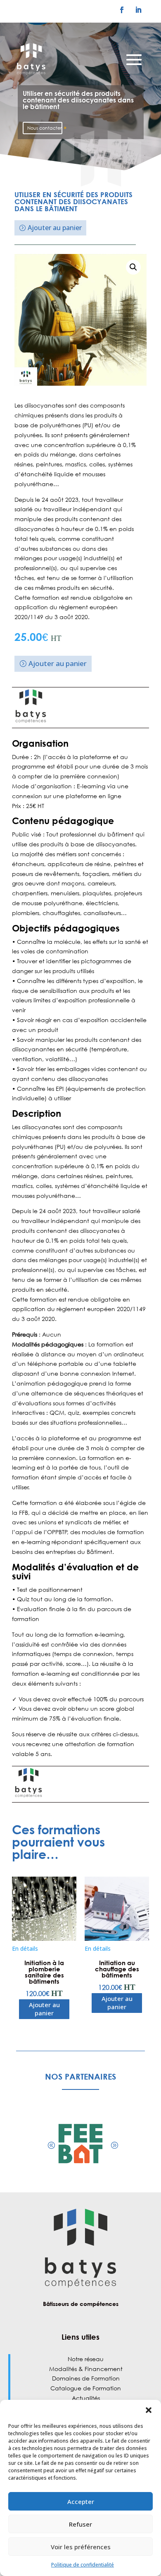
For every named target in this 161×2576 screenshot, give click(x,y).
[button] (149, 2410)
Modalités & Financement (86, 2369)
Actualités (86, 2398)
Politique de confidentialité (83, 2565)
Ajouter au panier (55, 228)
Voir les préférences (81, 2547)
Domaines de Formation (86, 2378)
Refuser (80, 2524)
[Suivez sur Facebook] (122, 10)
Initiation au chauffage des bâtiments (93, 1969)
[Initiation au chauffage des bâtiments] (93, 1939)
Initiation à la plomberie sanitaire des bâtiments (20, 1972)
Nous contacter (44, 128)
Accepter (81, 2501)
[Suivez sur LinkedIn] (138, 10)
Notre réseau (86, 2359)
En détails (74, 1948)
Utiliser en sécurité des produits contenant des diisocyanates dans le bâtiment (78, 100)
